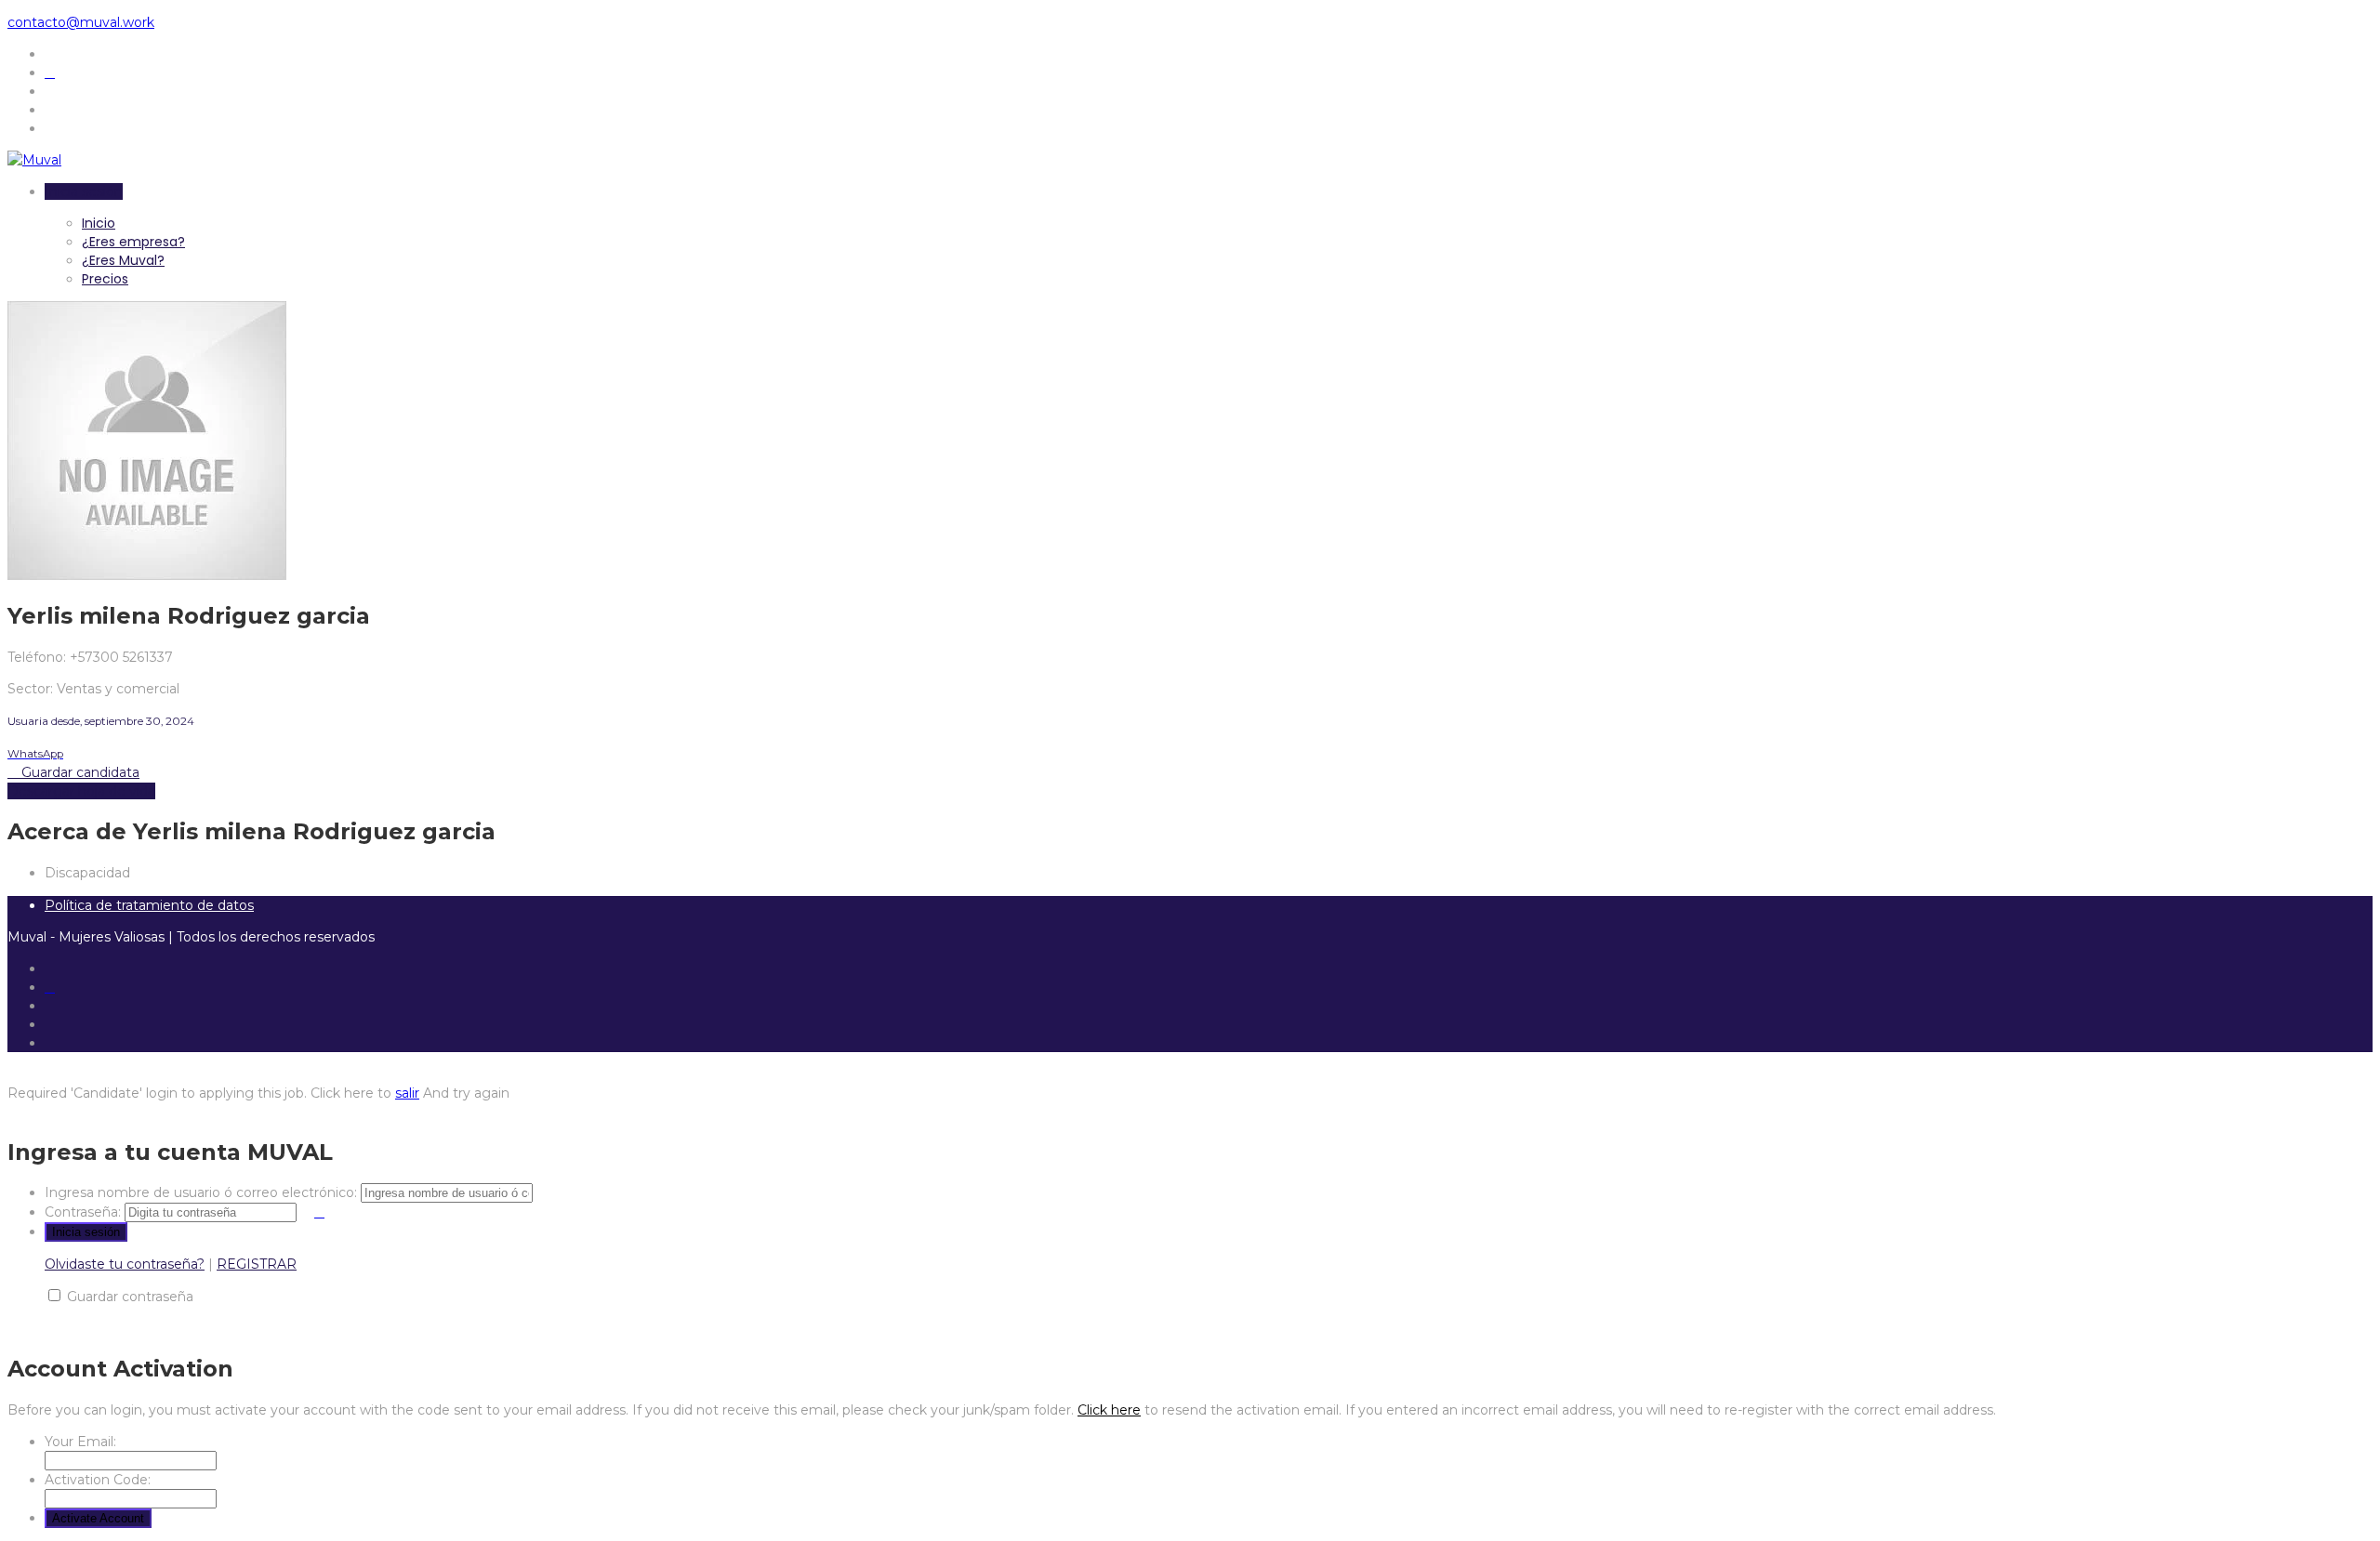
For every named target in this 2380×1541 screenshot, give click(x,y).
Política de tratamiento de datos (149, 905)
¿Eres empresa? (133, 242)
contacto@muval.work (81, 22)
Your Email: (80, 1442)
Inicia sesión (84, 191)
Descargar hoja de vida (81, 791)
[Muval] (34, 160)
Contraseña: (83, 1212)
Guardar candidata (79, 772)
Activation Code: (98, 1480)
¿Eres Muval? (123, 260)
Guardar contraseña (130, 1297)
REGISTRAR (257, 1264)
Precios (105, 279)
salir (407, 1093)
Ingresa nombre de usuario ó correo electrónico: (201, 1192)
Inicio (99, 223)
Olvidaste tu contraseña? (125, 1264)
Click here (1109, 1410)
